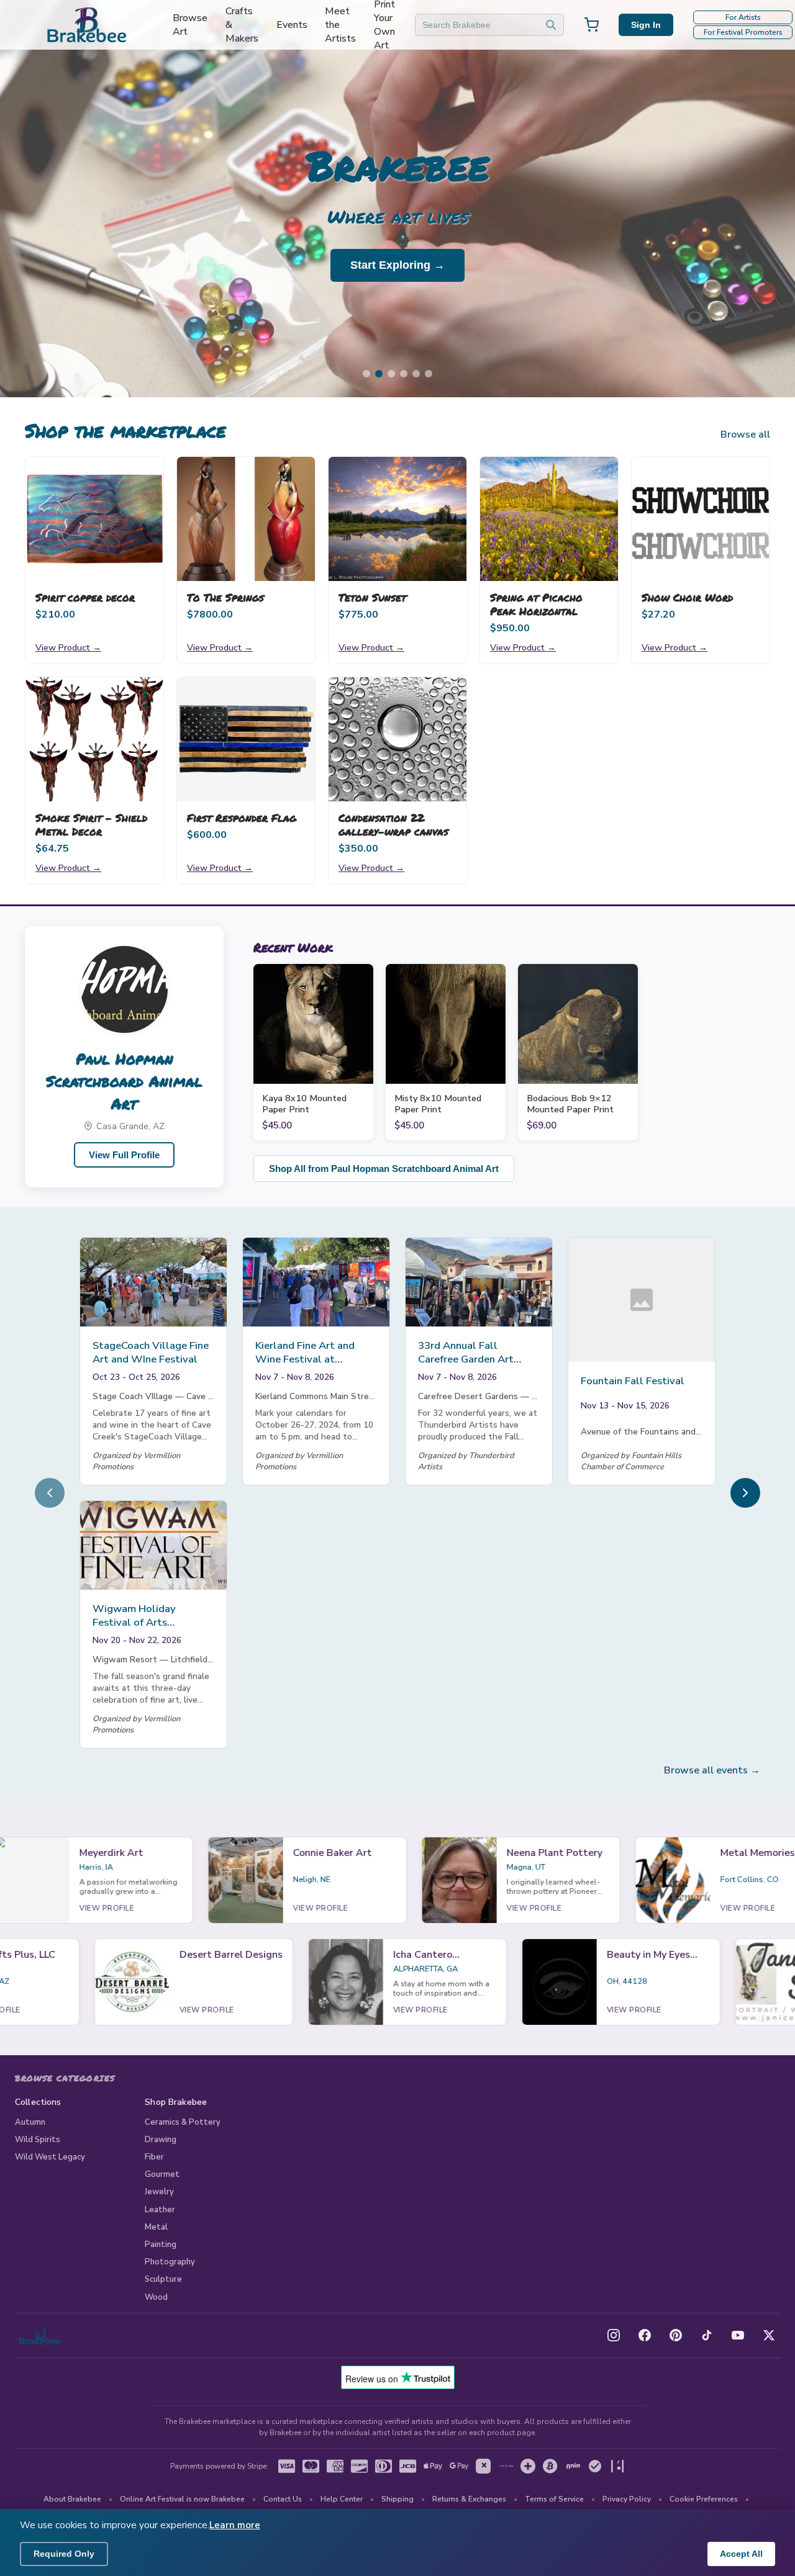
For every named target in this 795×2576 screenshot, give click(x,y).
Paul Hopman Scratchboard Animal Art (124, 1081)
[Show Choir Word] (701, 519)
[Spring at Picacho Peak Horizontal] (549, 519)
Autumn (30, 2122)
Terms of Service (554, 2499)
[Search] (551, 25)
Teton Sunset (372, 597)
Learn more (235, 2525)
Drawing (161, 2140)
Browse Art (190, 25)
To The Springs (225, 597)
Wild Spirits (38, 2140)
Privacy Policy (627, 2499)
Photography (170, 2262)
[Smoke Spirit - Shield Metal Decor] (94, 739)
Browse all (745, 435)
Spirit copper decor (85, 597)
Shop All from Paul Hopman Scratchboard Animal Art (384, 1169)
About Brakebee (72, 2499)
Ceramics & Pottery (183, 2122)
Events (292, 25)
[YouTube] (738, 2335)
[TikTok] (707, 2335)
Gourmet (162, 2174)
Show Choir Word (687, 597)
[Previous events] (50, 1493)
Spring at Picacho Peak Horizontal (536, 604)
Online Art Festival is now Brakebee (182, 2499)
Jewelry (159, 2192)
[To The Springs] (246, 519)
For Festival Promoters (743, 32)
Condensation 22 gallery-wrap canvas (393, 824)
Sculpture (163, 2279)
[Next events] (745, 1493)
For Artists (743, 17)
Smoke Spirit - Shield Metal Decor (91, 824)
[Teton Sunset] (397, 519)
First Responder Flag (242, 817)
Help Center (342, 2499)
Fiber (154, 2157)
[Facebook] (645, 2335)
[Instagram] (614, 2335)
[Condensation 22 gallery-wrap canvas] (397, 739)
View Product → (68, 647)
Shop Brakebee (176, 2102)
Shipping (397, 2499)
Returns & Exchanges (469, 2499)
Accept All (741, 2554)
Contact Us (283, 2499)
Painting (161, 2245)
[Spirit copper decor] (94, 519)
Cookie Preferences (704, 2499)
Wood (156, 2297)
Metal (156, 2227)
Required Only (64, 2554)
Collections (38, 2102)
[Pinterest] (676, 2335)
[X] (769, 2335)
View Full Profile (124, 1155)
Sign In (646, 25)
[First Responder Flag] (246, 739)
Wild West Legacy (50, 2157)
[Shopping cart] (591, 25)
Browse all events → (712, 1770)
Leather (160, 2210)
